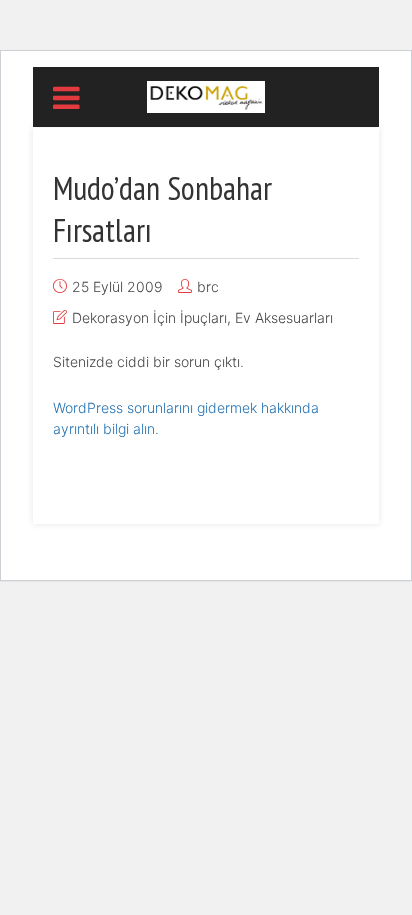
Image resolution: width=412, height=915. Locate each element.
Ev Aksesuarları (284, 317)
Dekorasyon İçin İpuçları (149, 317)
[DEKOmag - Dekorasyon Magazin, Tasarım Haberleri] (205, 95)
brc (208, 286)
